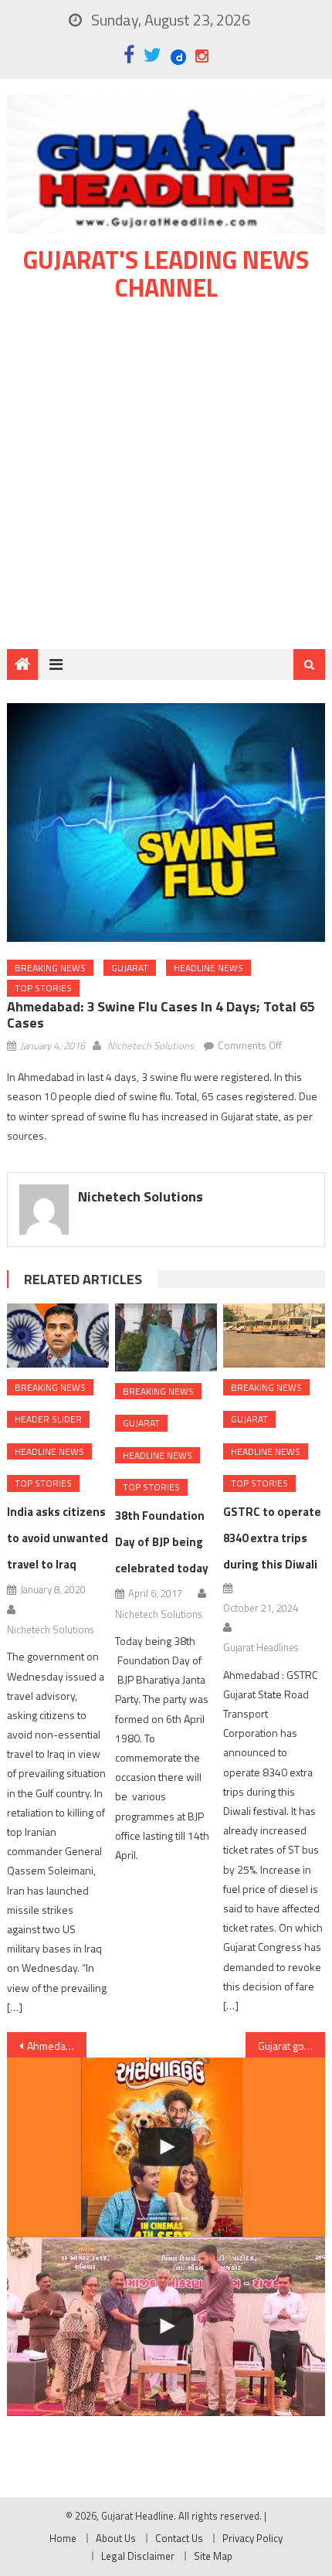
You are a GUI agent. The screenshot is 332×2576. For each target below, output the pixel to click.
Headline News (208, 968)
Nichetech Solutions (151, 1045)
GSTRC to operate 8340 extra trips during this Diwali (272, 1538)
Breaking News (50, 968)
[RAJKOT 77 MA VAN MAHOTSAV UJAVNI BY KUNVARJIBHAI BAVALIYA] (166, 2326)
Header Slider (48, 1419)
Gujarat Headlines (261, 1647)
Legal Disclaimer (138, 2556)
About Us (116, 2538)
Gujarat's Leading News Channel (166, 274)
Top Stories (43, 988)
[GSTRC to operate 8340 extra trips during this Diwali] (274, 1335)
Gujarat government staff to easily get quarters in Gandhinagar (291, 2046)
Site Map (213, 2556)
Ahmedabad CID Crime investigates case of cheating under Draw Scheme (57, 2046)
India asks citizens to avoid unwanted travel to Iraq (58, 1538)
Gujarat (130, 968)
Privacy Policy (252, 2538)
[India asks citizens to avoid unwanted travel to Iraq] (58, 1335)
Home (63, 2538)
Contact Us (179, 2538)
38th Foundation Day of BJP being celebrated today (162, 1542)
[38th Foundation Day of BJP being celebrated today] (166, 1337)
